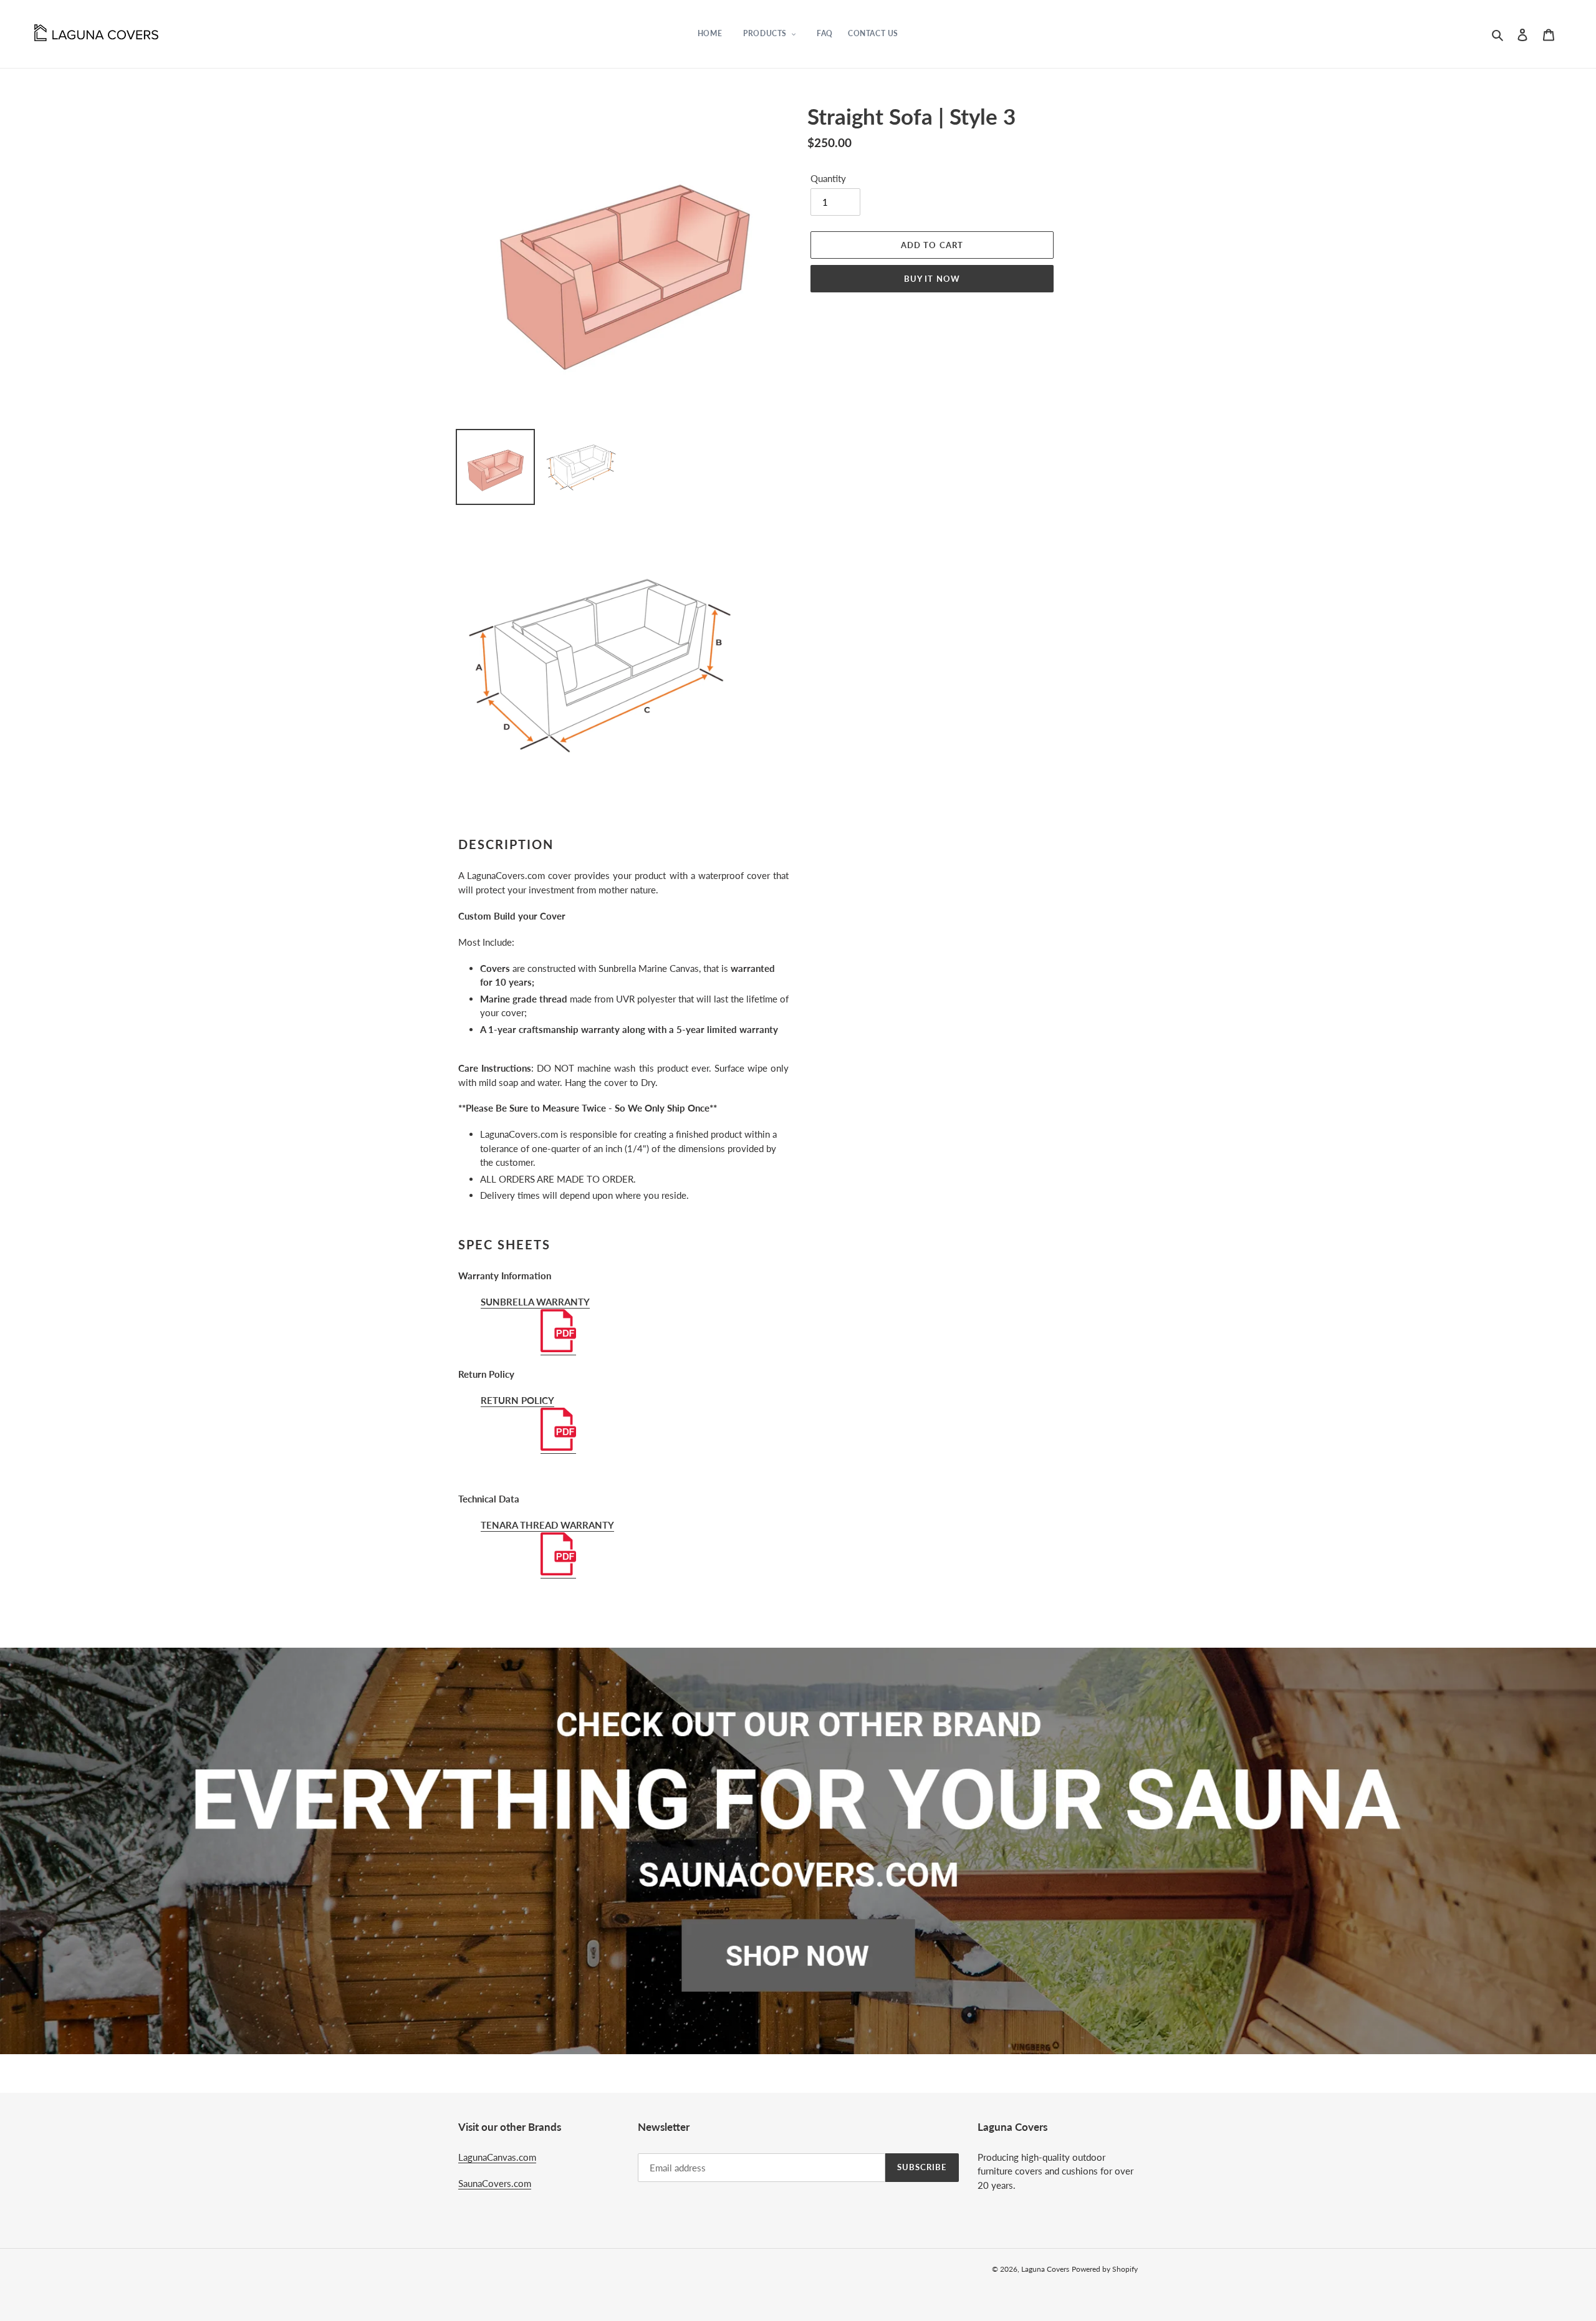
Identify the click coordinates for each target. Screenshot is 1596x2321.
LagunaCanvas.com (497, 2157)
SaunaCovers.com (495, 2183)
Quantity (828, 178)
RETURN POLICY (517, 1400)
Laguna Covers (1045, 2269)
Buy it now (932, 279)
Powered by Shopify (1105, 2269)
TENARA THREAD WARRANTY (547, 1525)
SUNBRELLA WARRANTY (535, 1302)
